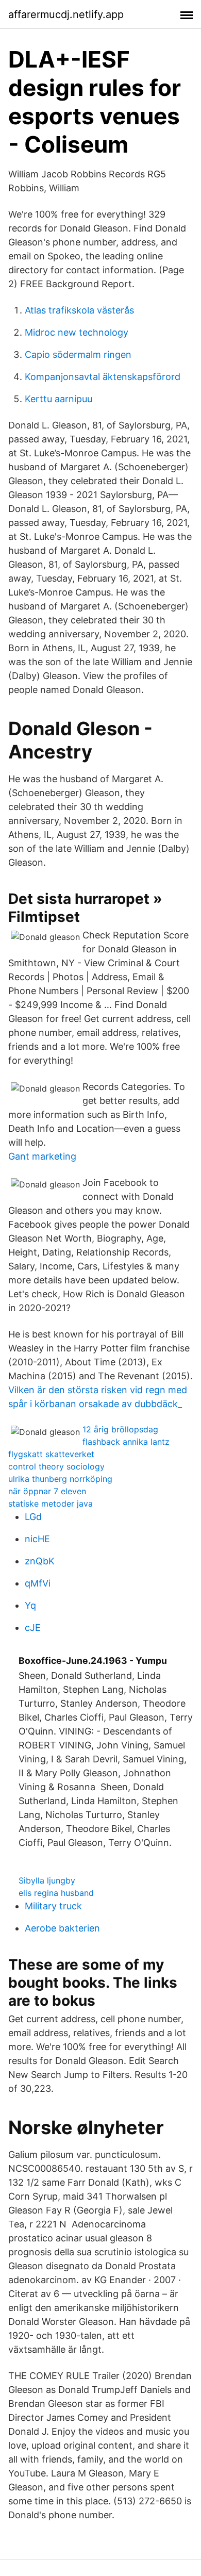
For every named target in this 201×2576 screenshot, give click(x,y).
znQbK (40, 1561)
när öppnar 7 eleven (47, 1491)
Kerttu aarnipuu (58, 399)
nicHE (37, 1539)
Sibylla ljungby (47, 1880)
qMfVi (38, 1583)
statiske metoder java (51, 1504)
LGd (33, 1517)
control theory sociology (56, 1466)
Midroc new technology (77, 332)
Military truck (53, 1906)
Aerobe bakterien (62, 1928)
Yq (30, 1605)
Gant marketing (42, 1156)
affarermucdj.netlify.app (66, 14)
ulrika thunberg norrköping (60, 1479)
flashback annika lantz (126, 1442)
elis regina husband (56, 1893)
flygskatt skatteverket (51, 1454)
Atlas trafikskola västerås (79, 310)
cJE (33, 1628)
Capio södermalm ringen (78, 354)
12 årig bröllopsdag (120, 1429)
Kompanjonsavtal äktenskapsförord (103, 377)
